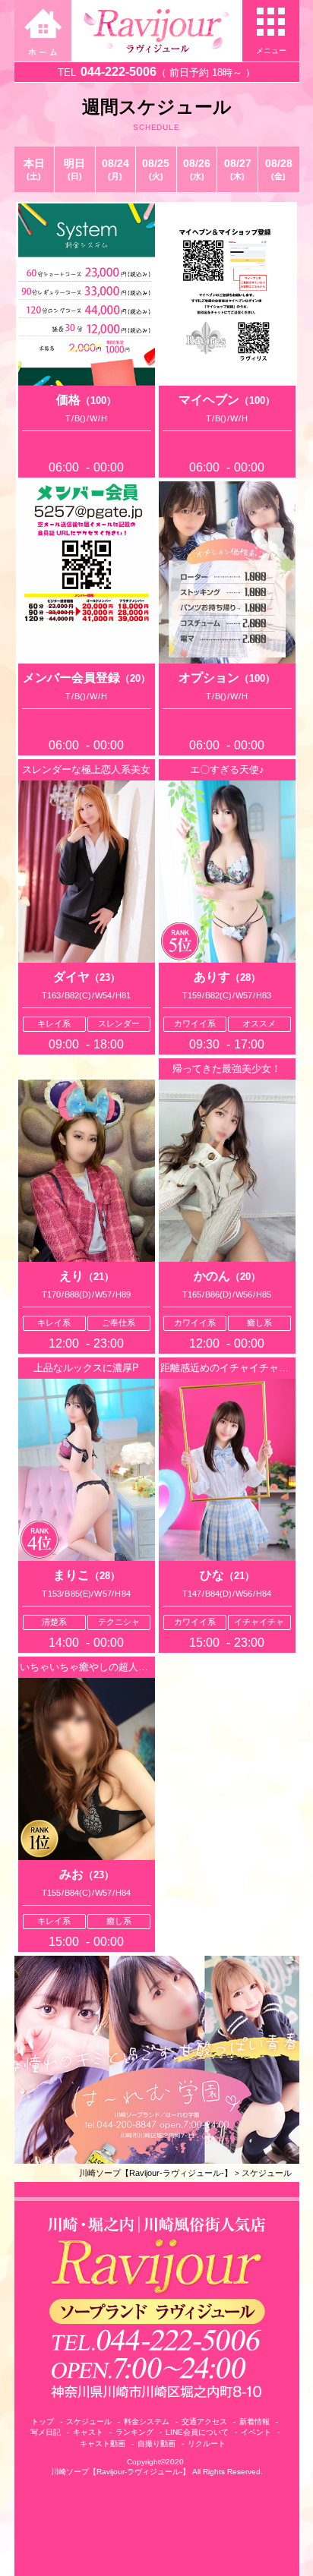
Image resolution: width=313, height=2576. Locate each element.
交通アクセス (204, 2422)
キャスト (88, 2432)
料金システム (147, 2422)
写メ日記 (46, 2432)
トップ (43, 2422)
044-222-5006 (119, 72)
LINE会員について (197, 2432)
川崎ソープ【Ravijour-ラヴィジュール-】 (156, 2173)
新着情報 (255, 2422)
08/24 (115, 169)
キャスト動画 (103, 2444)
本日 (34, 169)
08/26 (197, 169)
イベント (256, 2432)
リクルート (207, 2444)
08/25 (156, 169)
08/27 (238, 169)
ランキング (134, 2432)
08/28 (279, 169)
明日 (74, 169)
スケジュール (267, 2173)
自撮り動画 (156, 2444)
